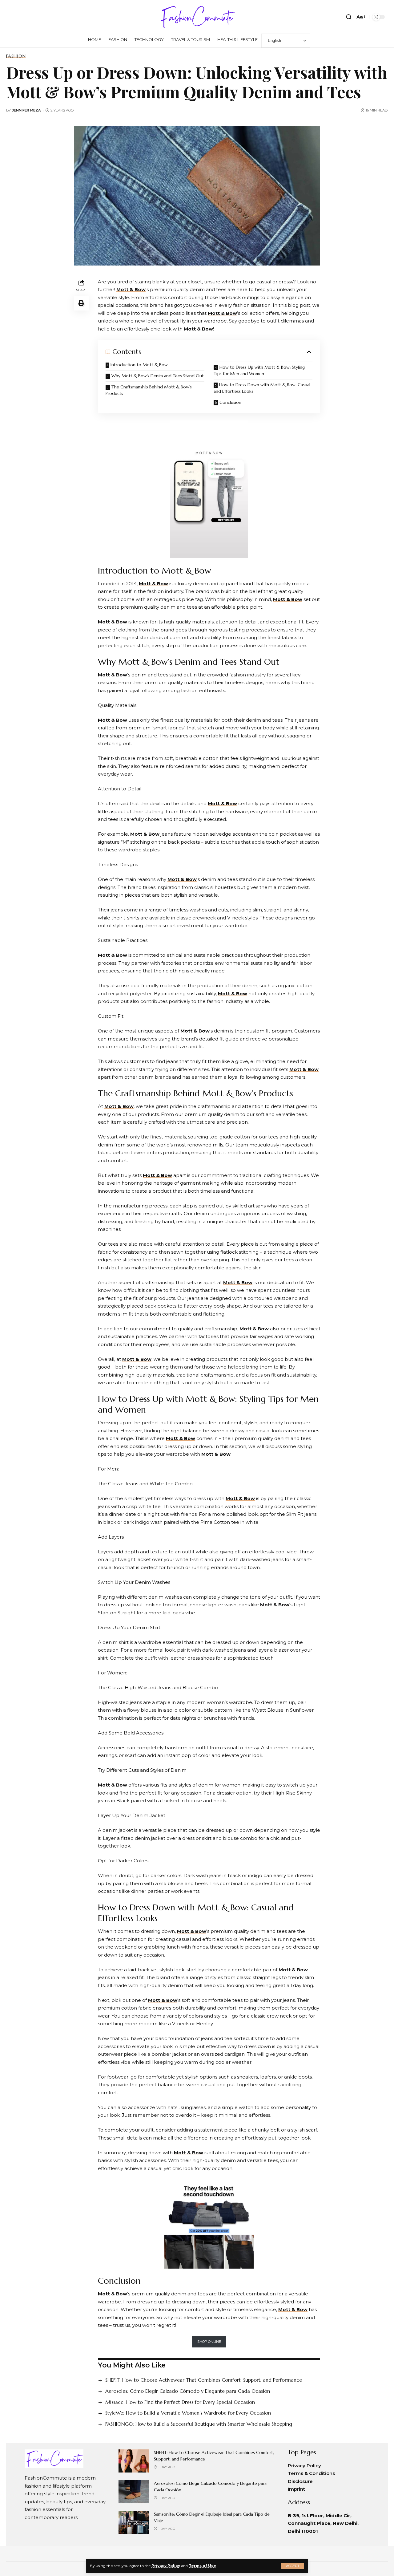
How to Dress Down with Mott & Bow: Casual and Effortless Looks (262, 388)
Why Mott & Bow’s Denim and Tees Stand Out (158, 376)
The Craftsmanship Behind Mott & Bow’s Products (149, 390)
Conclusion (230, 402)
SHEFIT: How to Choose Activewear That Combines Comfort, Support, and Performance (204, 2380)
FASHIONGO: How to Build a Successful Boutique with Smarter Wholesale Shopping (199, 2424)
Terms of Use (202, 2566)
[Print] (81, 303)
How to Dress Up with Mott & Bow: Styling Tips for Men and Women (259, 370)
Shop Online (209, 2342)
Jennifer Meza (26, 110)
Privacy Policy (166, 2566)
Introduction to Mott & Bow (139, 365)
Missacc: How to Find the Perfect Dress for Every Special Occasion (180, 2402)
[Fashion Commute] (197, 17)
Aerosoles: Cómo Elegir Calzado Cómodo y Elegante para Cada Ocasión (188, 2391)
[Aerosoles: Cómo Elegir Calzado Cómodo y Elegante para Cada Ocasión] (134, 2492)
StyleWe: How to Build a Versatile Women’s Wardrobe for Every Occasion (188, 2413)
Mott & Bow (131, 289)
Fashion (16, 56)
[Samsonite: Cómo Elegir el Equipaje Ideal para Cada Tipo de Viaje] (134, 2523)
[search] (349, 17)
